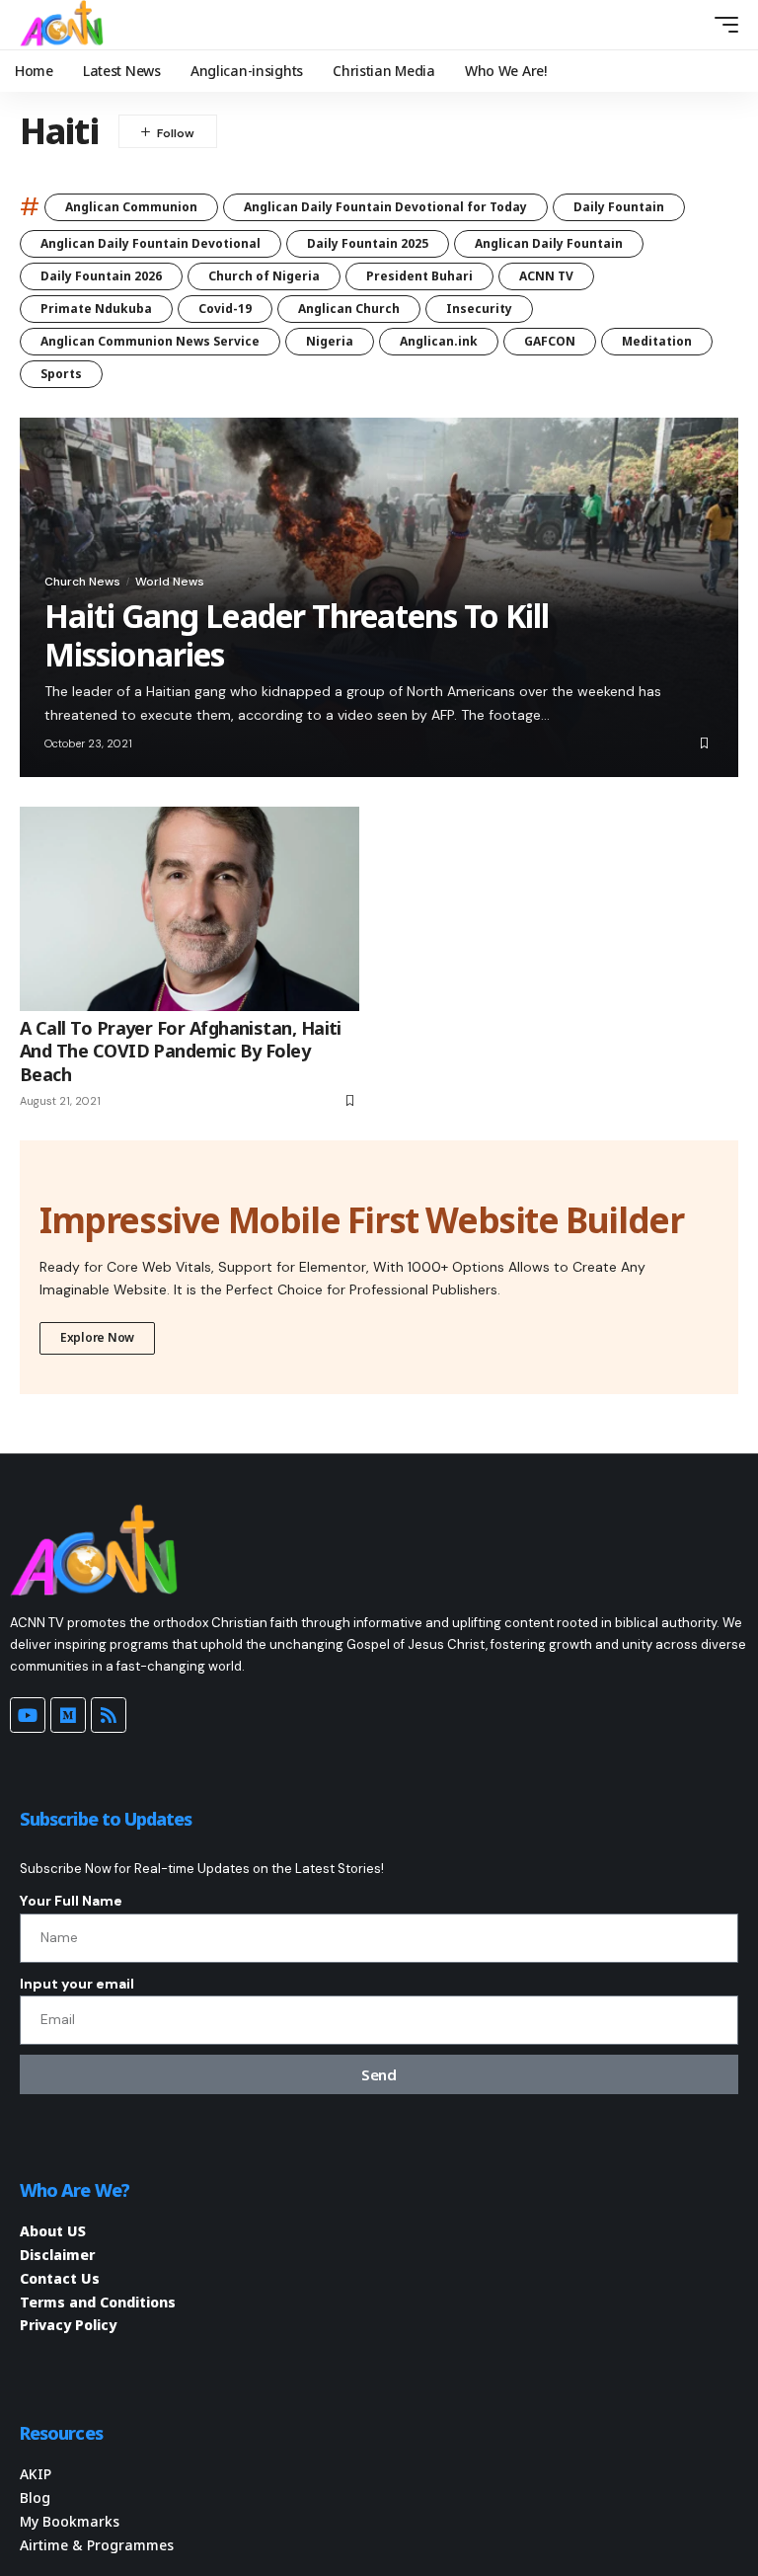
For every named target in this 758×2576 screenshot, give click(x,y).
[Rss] (109, 1715)
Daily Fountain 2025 (368, 243)
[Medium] (68, 1715)
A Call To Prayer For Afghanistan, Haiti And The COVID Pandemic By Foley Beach (181, 1051)
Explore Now (97, 1337)
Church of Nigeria (264, 276)
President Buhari (419, 276)
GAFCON (550, 341)
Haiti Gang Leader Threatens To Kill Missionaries (297, 634)
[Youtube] (28, 1715)
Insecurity (479, 309)
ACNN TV (546, 276)
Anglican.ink (439, 341)
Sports (61, 374)
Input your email (77, 1984)
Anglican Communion (131, 207)
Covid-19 (225, 309)
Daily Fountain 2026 (101, 276)
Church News (82, 582)
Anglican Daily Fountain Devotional (151, 243)
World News (170, 582)
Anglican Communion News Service (150, 341)
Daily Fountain (619, 207)
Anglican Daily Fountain (549, 243)
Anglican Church (349, 309)
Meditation (657, 341)
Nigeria (330, 341)
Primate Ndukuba (96, 309)
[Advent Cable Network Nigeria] (65, 25)
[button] (690, 25)
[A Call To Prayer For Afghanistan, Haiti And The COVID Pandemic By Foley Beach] (189, 908)
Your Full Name (71, 1901)
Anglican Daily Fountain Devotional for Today (385, 207)
